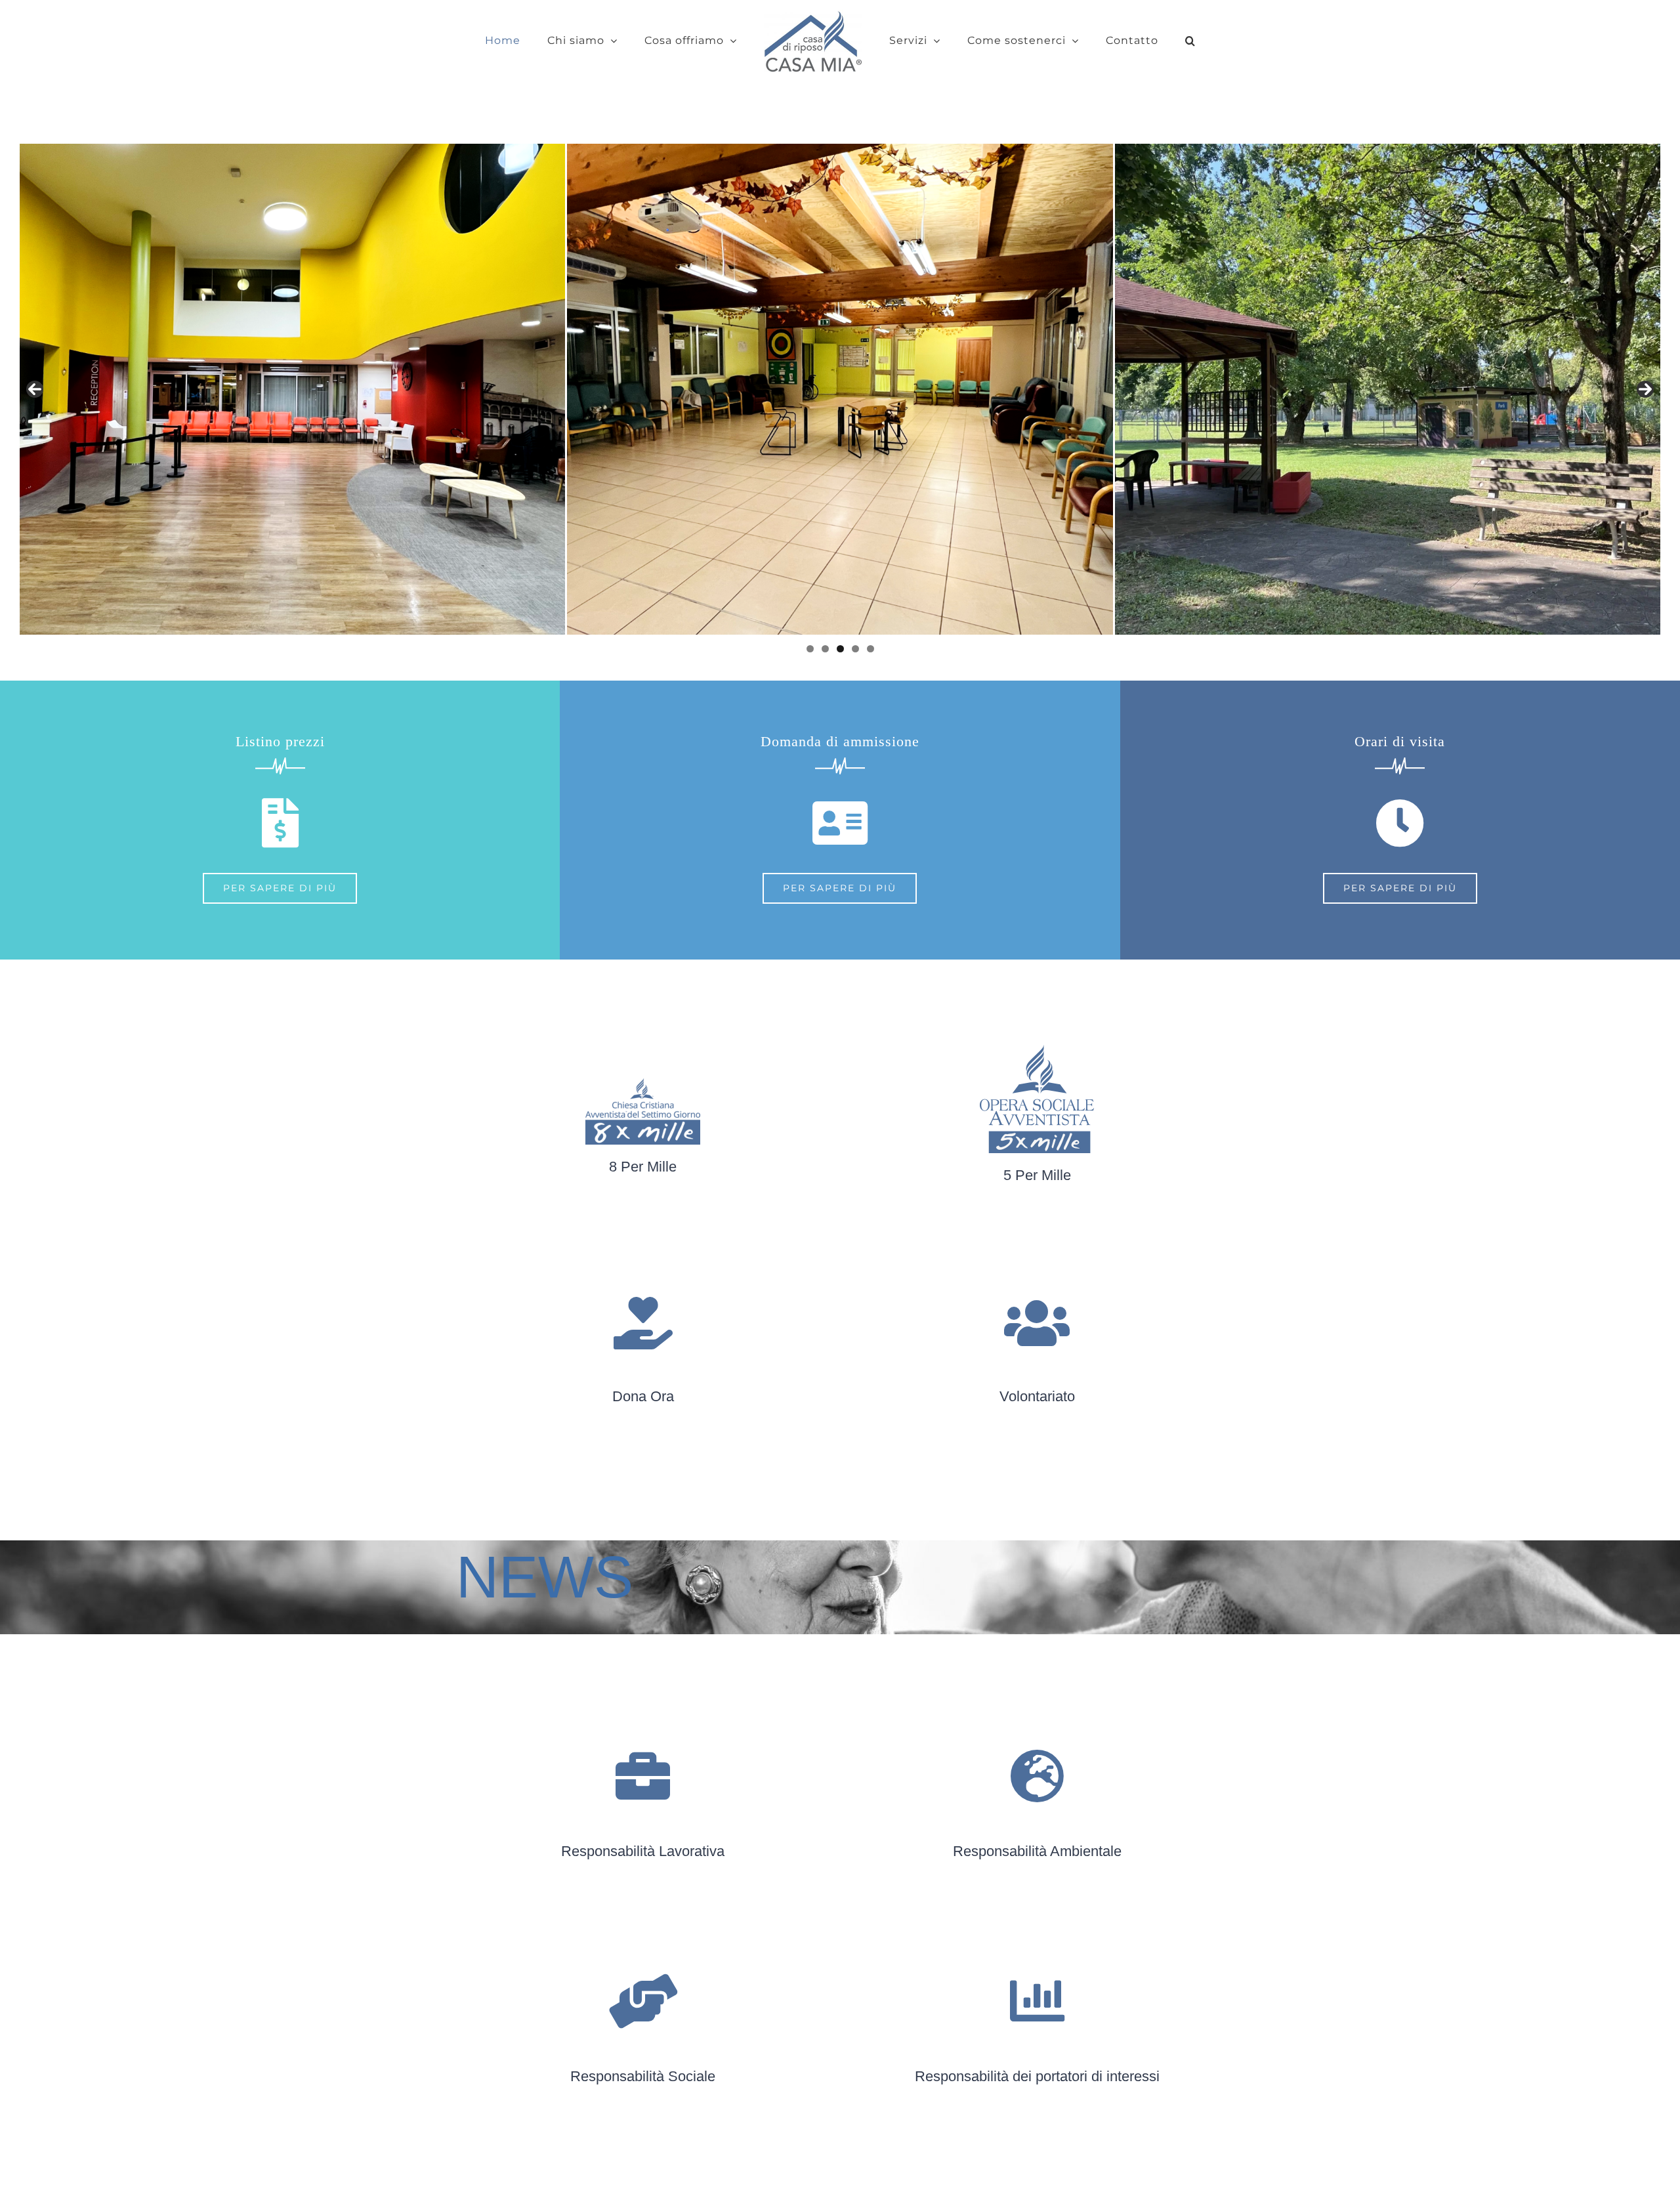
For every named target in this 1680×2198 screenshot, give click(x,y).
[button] (1145, 41)
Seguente (1645, 389)
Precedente (35, 389)
